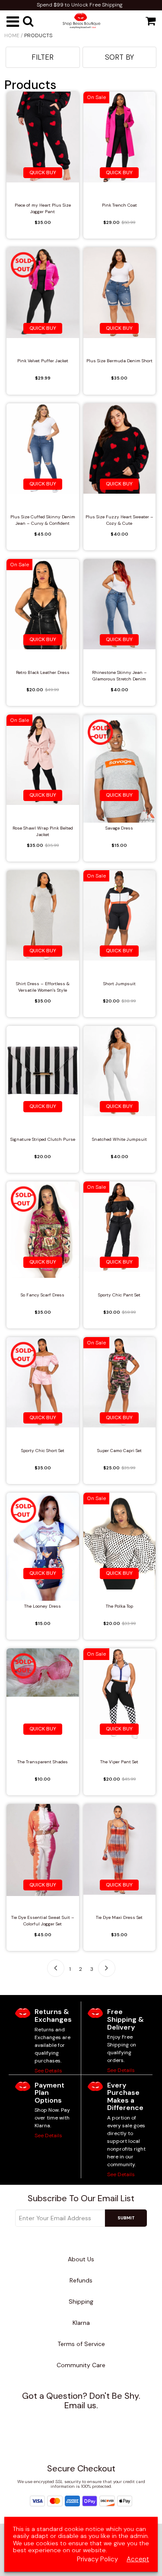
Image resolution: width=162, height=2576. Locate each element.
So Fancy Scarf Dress (43, 1295)
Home (12, 35)
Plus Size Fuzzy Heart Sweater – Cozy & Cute (119, 520)
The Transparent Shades (43, 1762)
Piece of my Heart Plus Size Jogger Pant (43, 208)
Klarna (81, 2323)
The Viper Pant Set (119, 1762)
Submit (126, 2218)
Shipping (81, 2301)
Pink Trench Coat (119, 205)
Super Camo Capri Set (119, 1451)
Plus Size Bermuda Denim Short (119, 361)
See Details (48, 2071)
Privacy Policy (97, 2559)
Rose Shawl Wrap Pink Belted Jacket (43, 831)
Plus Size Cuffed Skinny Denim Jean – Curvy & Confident (43, 520)
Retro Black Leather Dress (43, 672)
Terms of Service (81, 2344)
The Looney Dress (43, 1606)
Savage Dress (119, 828)
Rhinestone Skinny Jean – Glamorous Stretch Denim (119, 676)
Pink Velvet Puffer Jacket (43, 361)
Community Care (81, 2365)
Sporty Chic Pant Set (119, 1295)
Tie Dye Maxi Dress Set (119, 1917)
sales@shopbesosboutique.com (89, 2421)
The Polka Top (119, 1606)
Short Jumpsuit (119, 984)
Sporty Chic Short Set (43, 1451)
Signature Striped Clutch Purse (43, 1139)
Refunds (81, 2280)
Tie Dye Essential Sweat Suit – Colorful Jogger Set (43, 1921)
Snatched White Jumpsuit (119, 1139)
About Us (81, 2259)
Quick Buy (43, 172)
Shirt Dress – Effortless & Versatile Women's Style (43, 987)
